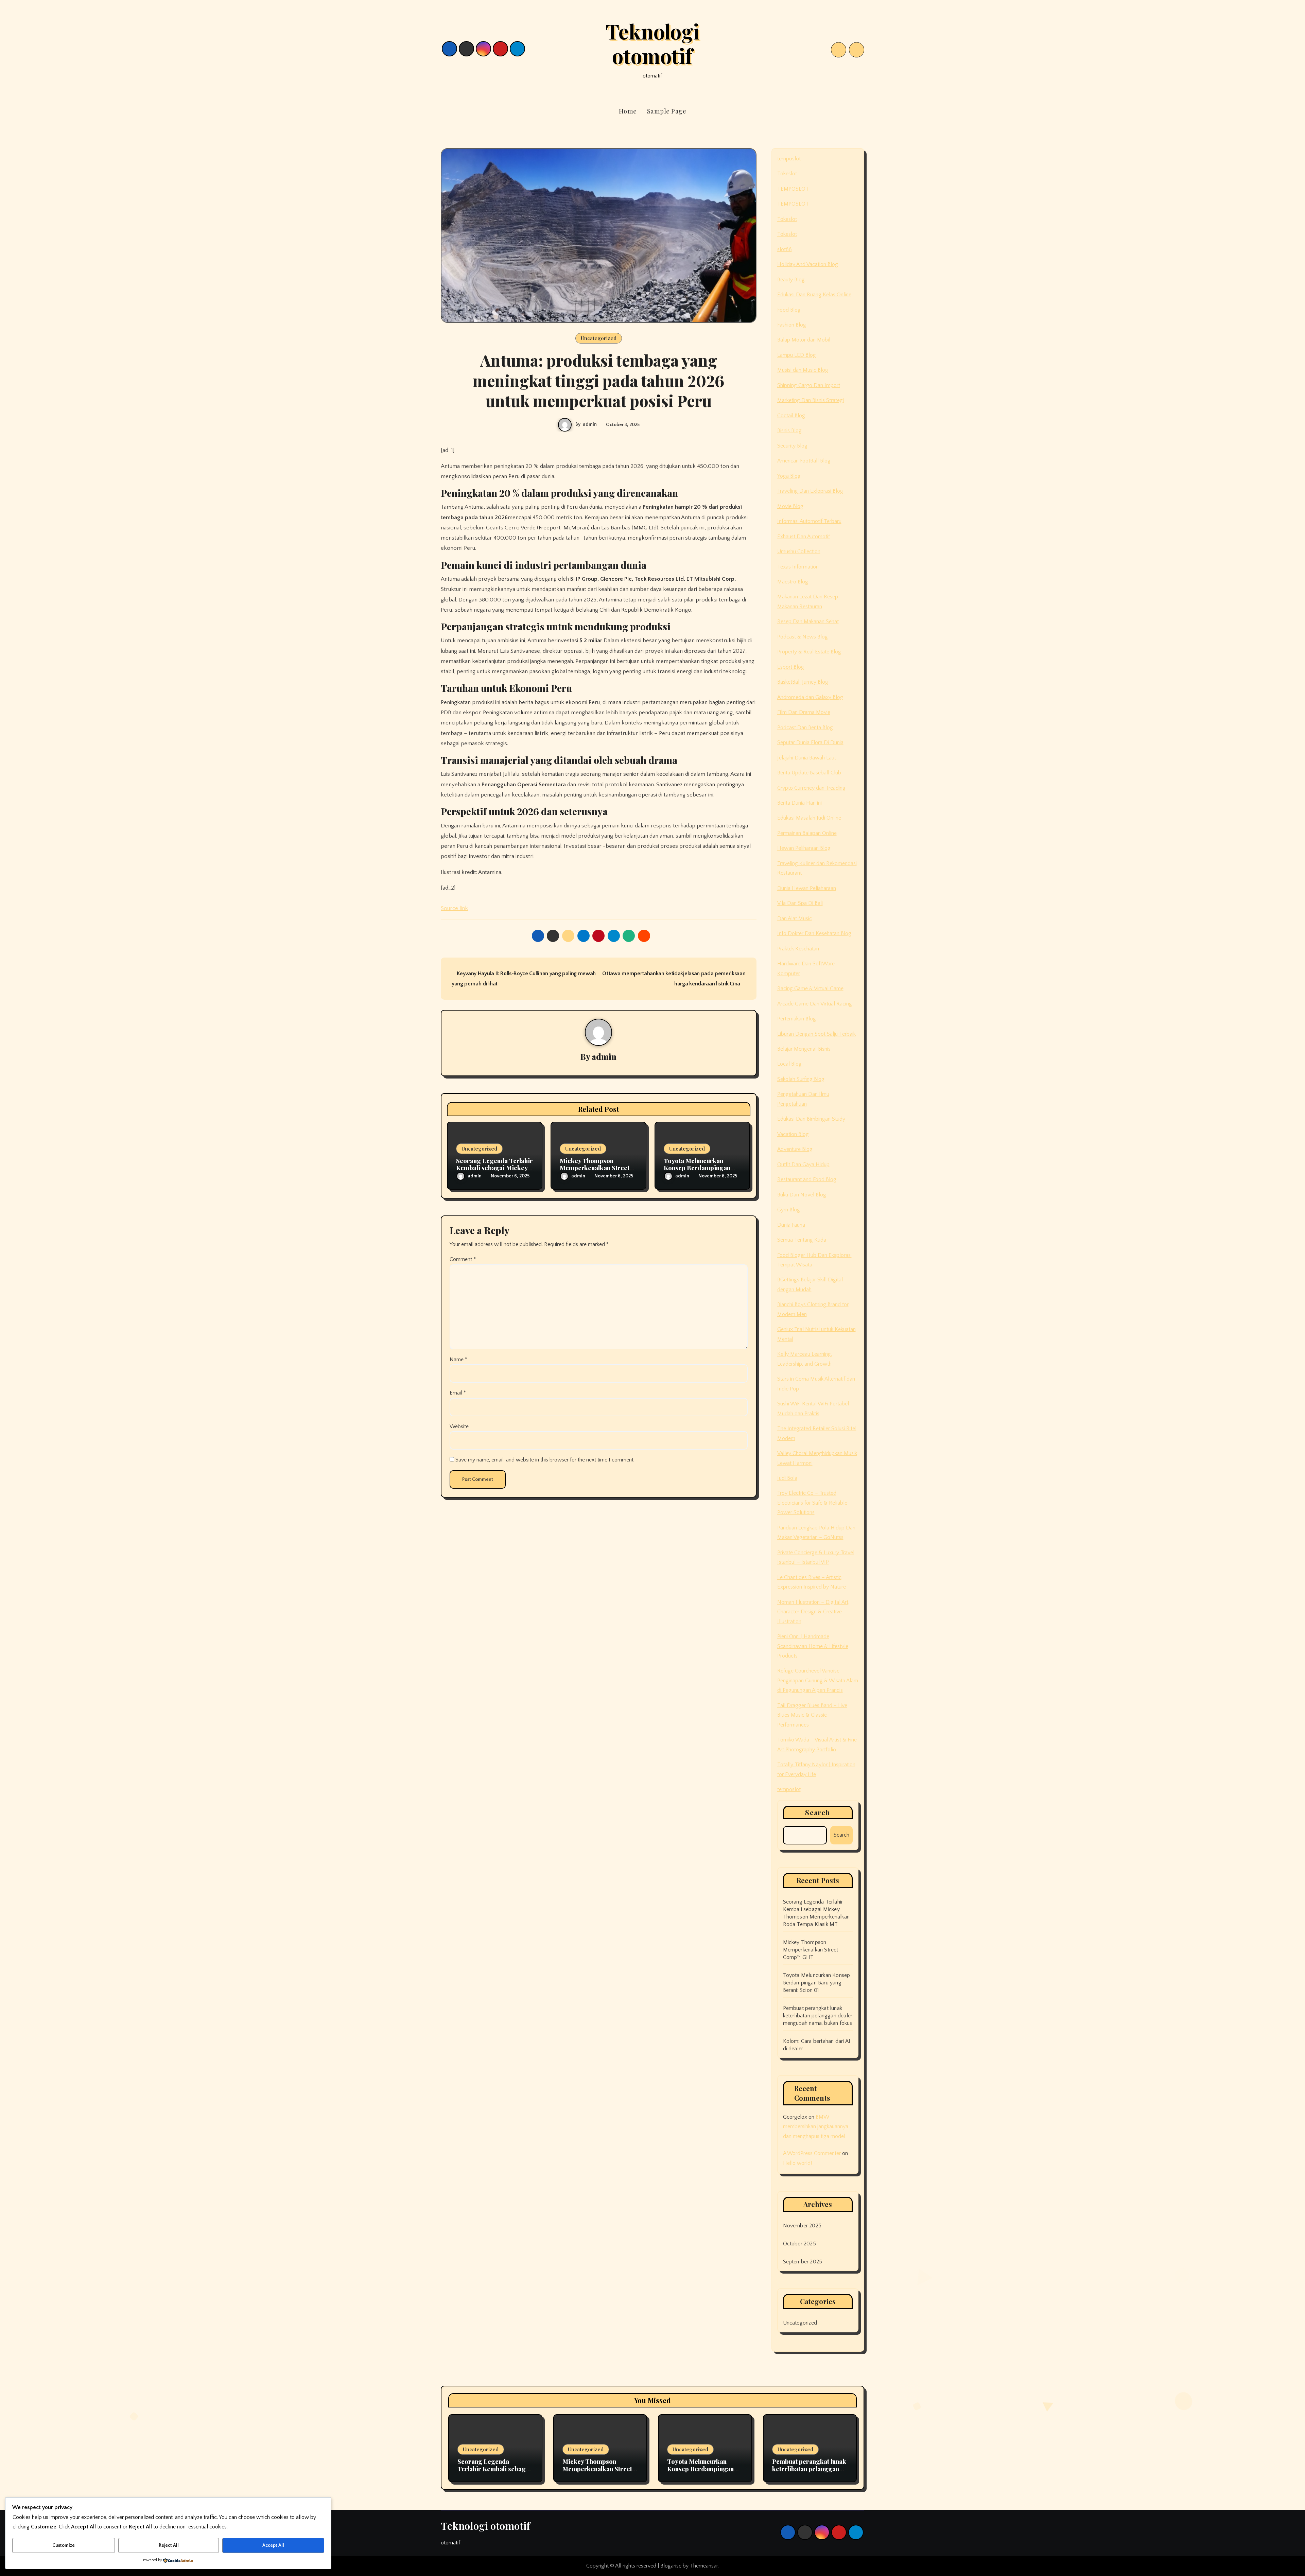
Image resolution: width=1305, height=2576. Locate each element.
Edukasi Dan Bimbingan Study (811, 1119)
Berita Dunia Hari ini (799, 803)
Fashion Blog (792, 325)
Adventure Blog (795, 1149)
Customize (64, 2545)
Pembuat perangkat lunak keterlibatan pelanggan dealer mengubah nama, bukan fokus (818, 2016)
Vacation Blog (793, 1134)
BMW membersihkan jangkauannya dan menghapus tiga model (816, 2127)
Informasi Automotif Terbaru (809, 521)
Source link (454, 908)
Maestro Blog (793, 582)
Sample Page (667, 111)
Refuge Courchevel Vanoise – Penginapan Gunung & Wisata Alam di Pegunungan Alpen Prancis (818, 1680)
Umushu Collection (799, 551)
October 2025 (799, 2244)
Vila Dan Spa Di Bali (800, 903)
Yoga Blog (789, 476)
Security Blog (792, 446)
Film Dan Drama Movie (804, 712)
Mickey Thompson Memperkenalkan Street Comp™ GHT (595, 1168)
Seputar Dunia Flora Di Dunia (810, 742)
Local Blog (789, 1064)
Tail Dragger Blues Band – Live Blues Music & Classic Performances (812, 1715)
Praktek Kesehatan (798, 949)
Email (458, 1393)
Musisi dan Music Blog (803, 370)
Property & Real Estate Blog (809, 652)
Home (628, 111)
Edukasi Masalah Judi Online (809, 818)
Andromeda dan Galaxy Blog (810, 697)
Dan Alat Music (795, 918)
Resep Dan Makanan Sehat (808, 621)
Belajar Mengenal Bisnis (804, 1049)
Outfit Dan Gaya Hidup (803, 1164)
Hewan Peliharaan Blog (804, 848)
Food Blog (789, 310)
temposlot (789, 159)
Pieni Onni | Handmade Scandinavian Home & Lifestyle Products (813, 1646)
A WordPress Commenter (812, 2153)
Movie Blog (790, 506)
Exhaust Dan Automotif (804, 537)
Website (459, 1426)
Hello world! (797, 2163)
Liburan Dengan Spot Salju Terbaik (816, 1034)
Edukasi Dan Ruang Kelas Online (814, 295)
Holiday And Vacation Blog (808, 264)
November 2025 (802, 2226)
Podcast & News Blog (803, 637)
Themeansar (704, 2566)
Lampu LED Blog (797, 355)
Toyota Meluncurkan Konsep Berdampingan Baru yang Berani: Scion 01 (817, 1983)
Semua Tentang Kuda (802, 1240)
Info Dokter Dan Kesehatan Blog (814, 933)
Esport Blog (791, 667)
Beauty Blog (791, 280)
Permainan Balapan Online (807, 833)
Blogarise (671, 2566)
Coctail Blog (791, 416)
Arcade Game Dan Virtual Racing (815, 1004)
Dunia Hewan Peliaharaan (807, 888)
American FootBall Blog (804, 461)
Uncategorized (599, 338)
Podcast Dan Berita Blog (805, 728)
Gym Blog (789, 1210)
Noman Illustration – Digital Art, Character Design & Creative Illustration (813, 1612)
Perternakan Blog (797, 1019)
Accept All (273, 2545)
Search (818, 1812)
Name (458, 1360)
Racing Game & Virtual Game (810, 988)
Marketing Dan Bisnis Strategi (811, 400)
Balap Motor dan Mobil (804, 340)
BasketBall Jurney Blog (803, 682)
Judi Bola (787, 1478)
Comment (463, 1259)
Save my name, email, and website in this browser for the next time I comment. (545, 1460)
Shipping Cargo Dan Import (809, 385)
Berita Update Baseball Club (809, 773)
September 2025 (803, 2262)
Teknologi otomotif (652, 43)
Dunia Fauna (791, 1225)
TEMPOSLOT (793, 189)
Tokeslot (787, 174)
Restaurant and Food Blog (807, 1179)
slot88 (785, 249)
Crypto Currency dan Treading (811, 788)
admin (590, 424)
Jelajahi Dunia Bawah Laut (807, 758)
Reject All (169, 2545)
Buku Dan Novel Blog (802, 1195)
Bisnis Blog (789, 431)
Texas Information (798, 567)
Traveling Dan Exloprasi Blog (810, 491)
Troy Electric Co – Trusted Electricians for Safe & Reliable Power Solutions (812, 1503)
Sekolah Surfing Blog (801, 1079)
